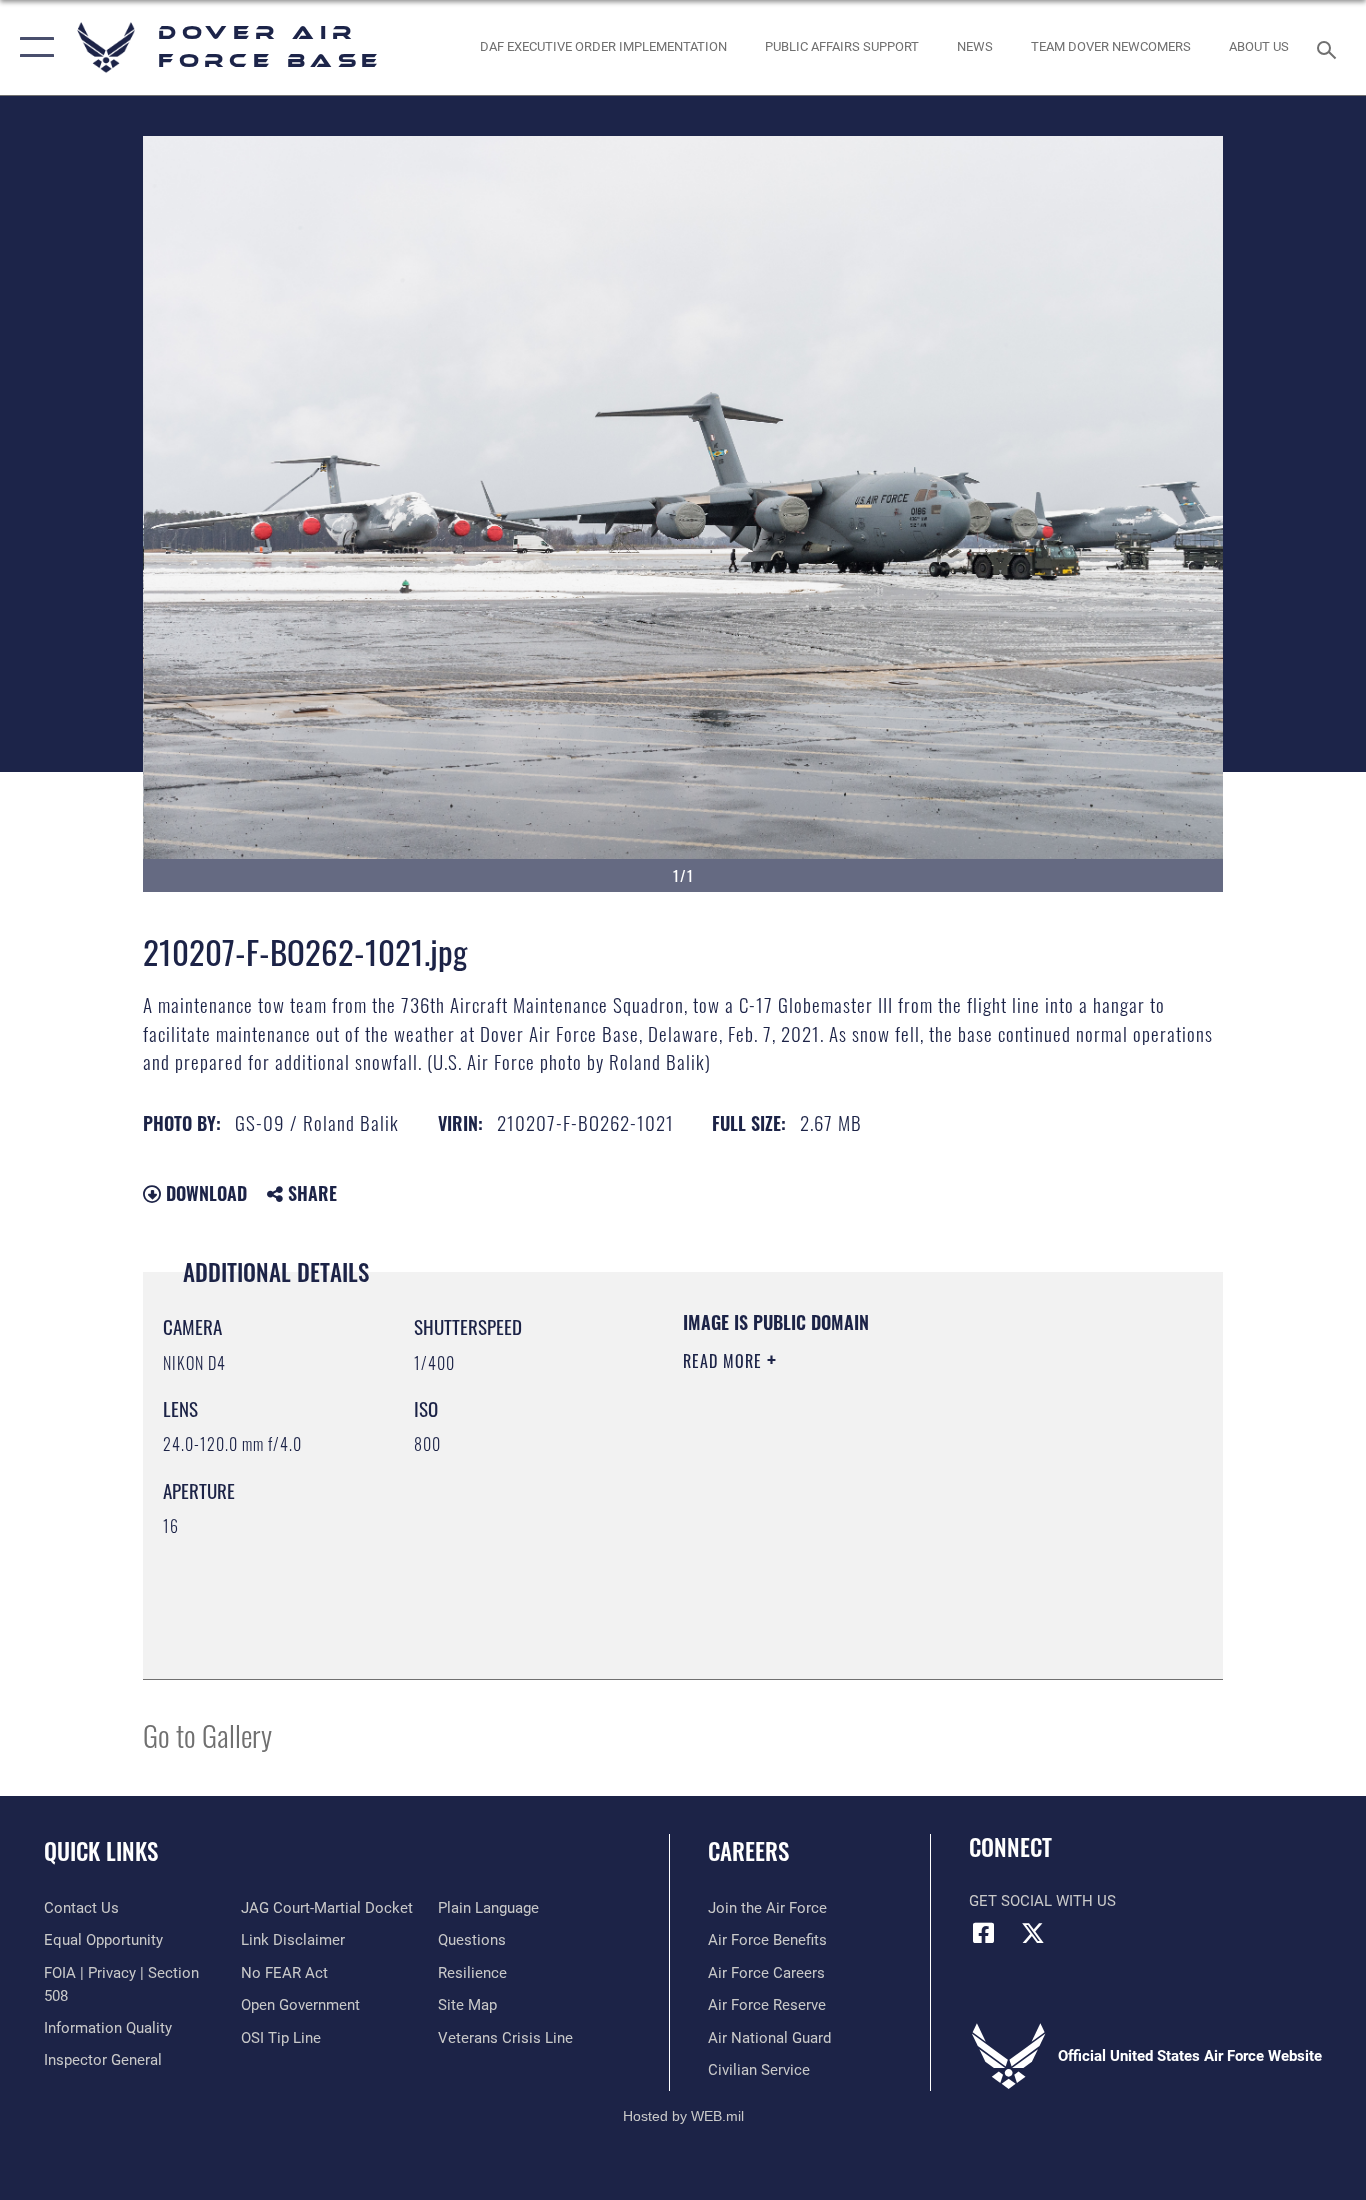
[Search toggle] (1330, 48)
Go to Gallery (207, 1734)
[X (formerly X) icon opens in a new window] (1033, 1933)
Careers (748, 1851)
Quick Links (101, 1851)
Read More (725, 1361)
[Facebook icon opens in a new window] (984, 1933)
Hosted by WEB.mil (683, 2116)
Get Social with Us (1042, 1901)
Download (204, 1193)
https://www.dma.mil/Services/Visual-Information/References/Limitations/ (917, 1516)
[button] (32, 47)
